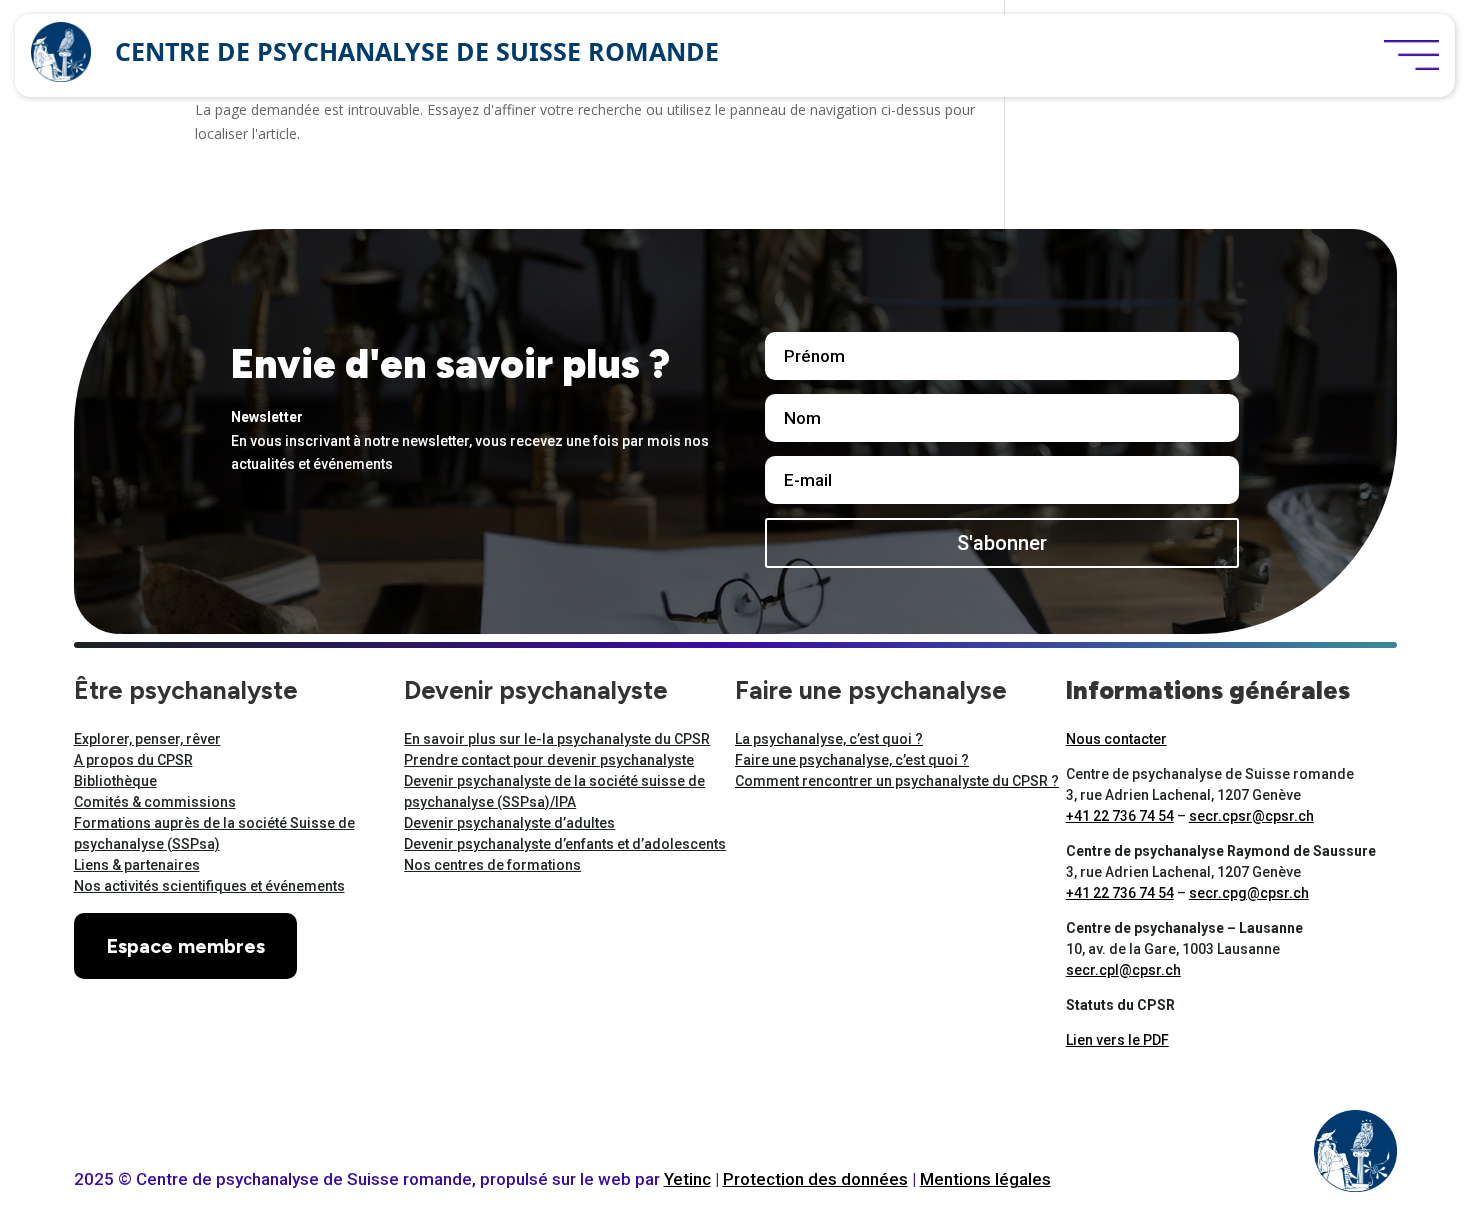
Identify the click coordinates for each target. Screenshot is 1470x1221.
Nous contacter (1116, 739)
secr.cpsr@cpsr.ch (1251, 816)
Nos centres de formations (492, 865)
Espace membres (185, 946)
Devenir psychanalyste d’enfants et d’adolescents (565, 844)
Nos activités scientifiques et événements (209, 886)
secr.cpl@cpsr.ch (1123, 970)
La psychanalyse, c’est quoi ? (829, 739)
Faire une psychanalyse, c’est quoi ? (852, 760)
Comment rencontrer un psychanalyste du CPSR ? (897, 781)
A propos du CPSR (133, 760)
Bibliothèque (115, 781)
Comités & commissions (155, 802)
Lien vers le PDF (1117, 1040)
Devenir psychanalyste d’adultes (509, 823)
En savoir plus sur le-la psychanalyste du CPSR (557, 739)
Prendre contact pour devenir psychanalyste (549, 760)
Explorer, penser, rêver (147, 739)
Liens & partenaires (137, 865)
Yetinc (687, 1179)
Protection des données (815, 1179)
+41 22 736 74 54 (1120, 816)
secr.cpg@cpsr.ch (1249, 893)
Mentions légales (985, 1179)
